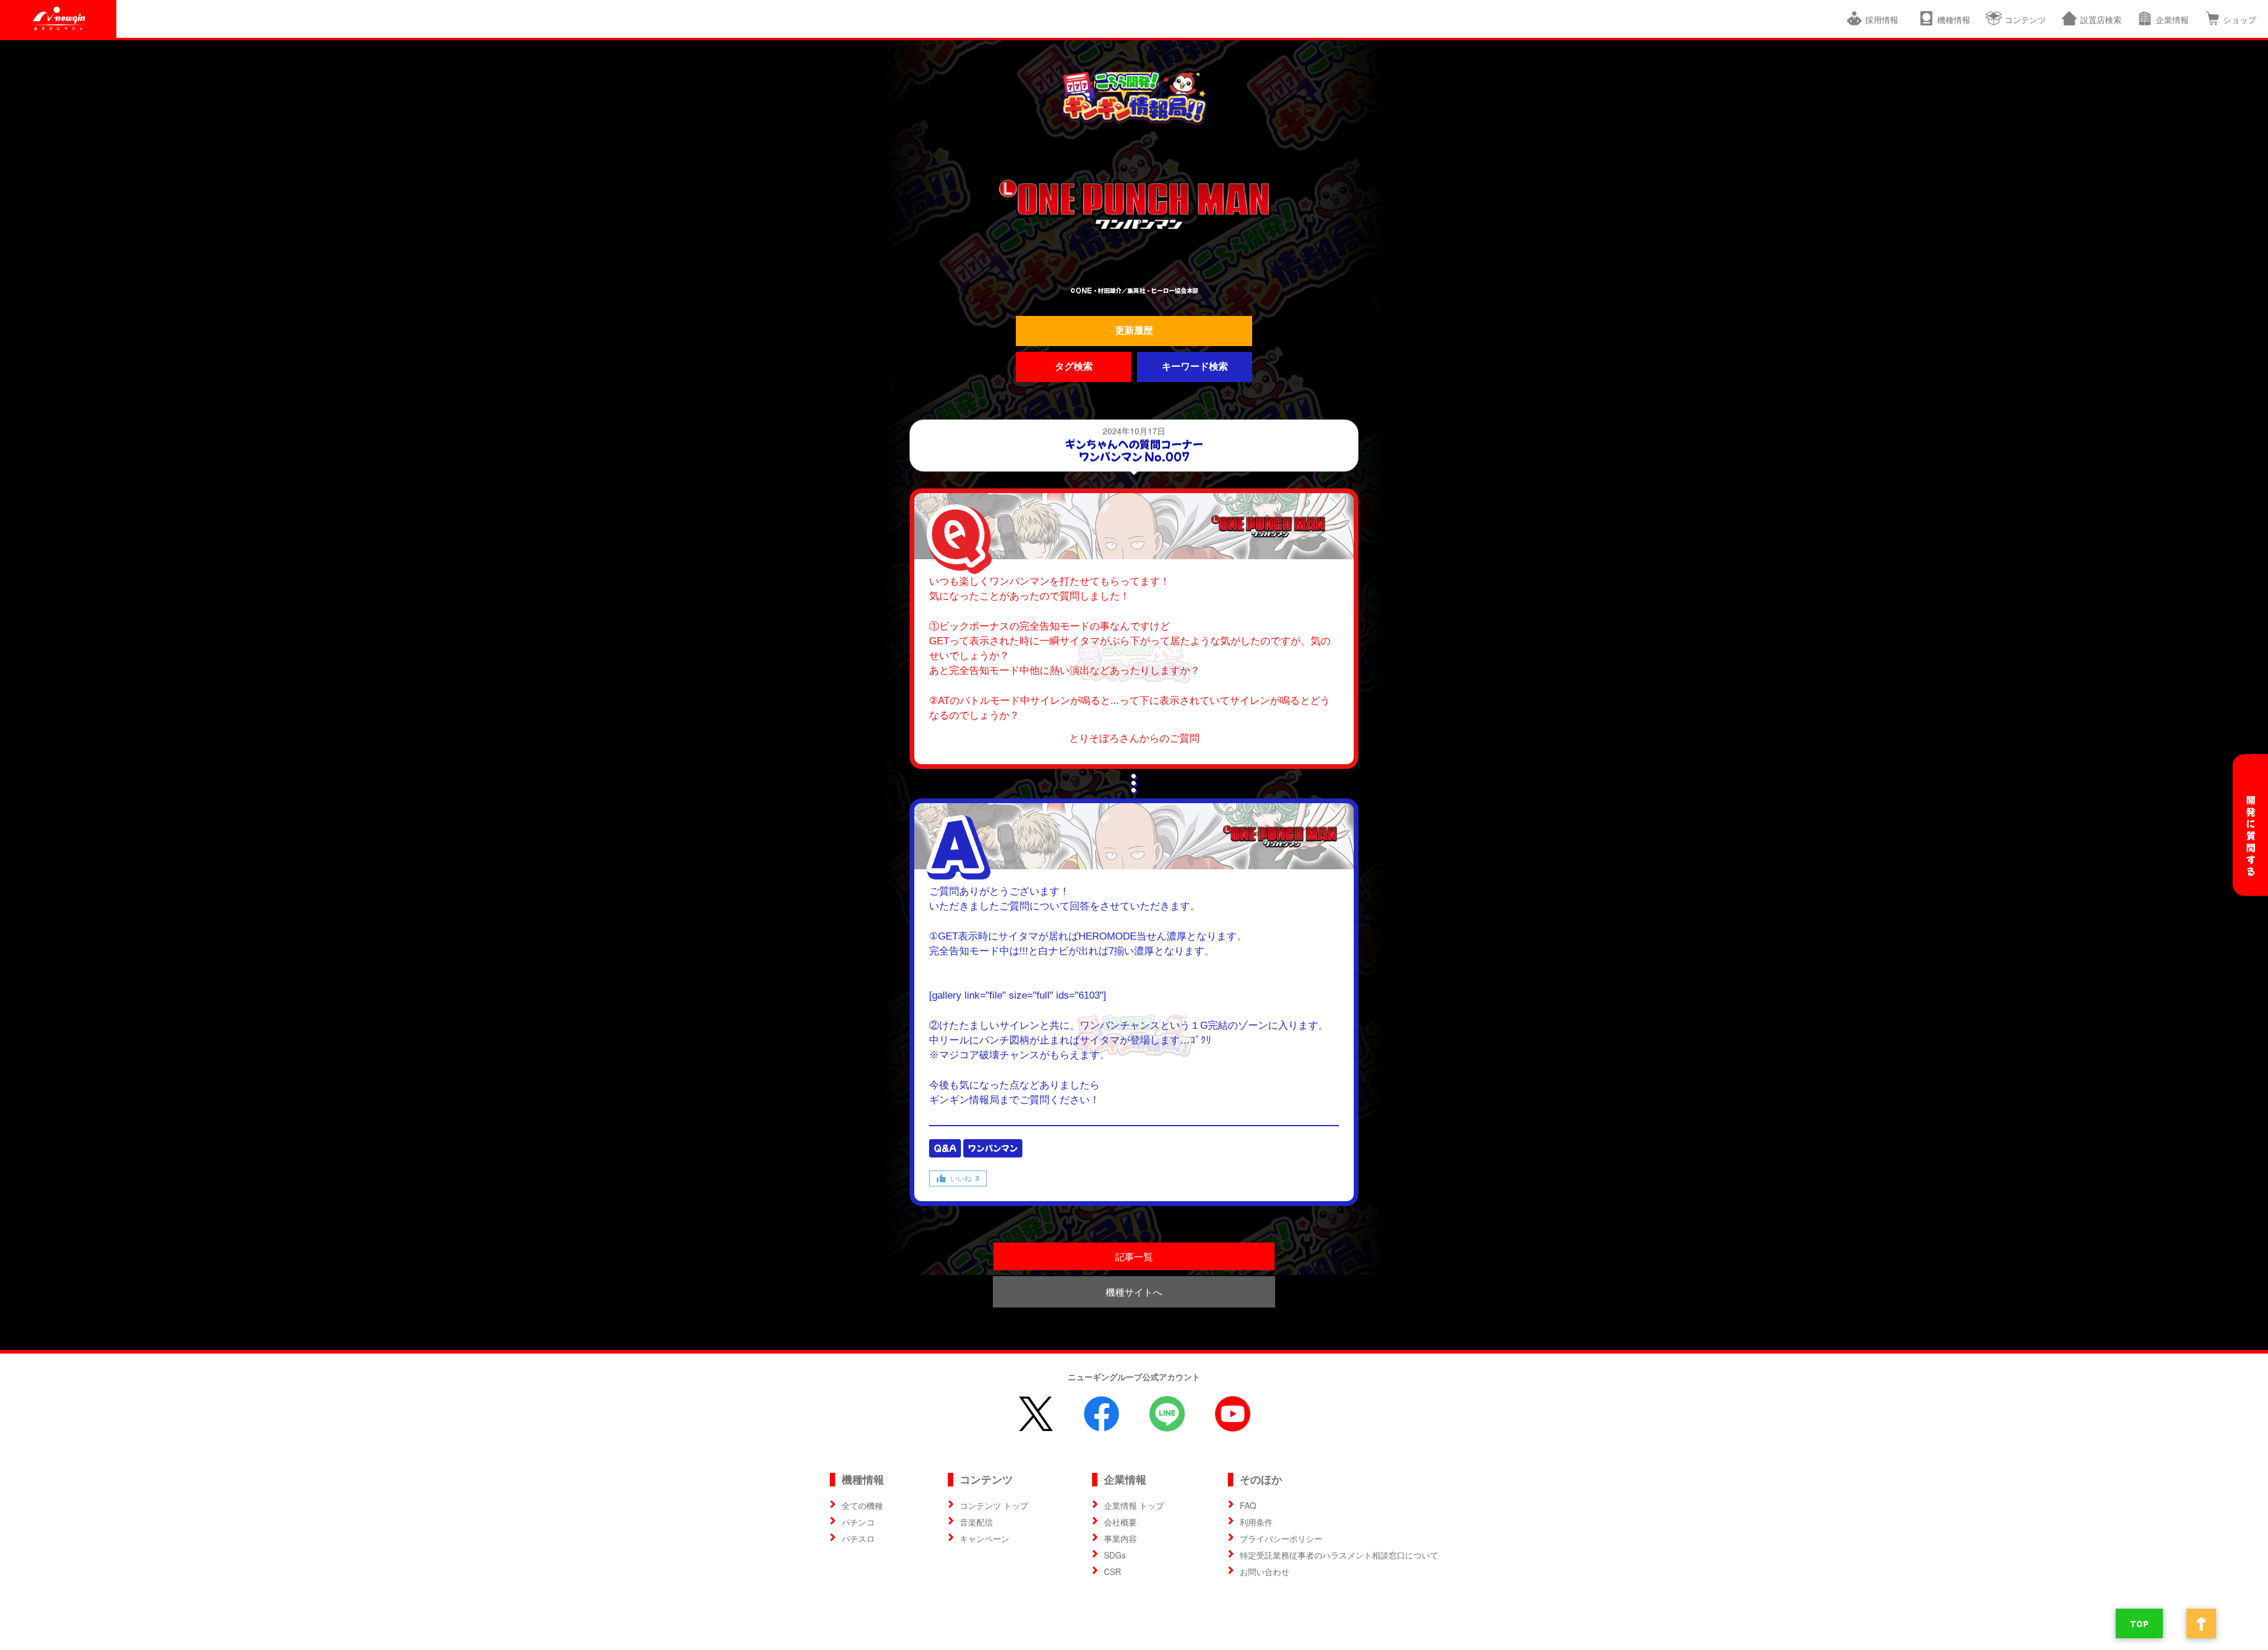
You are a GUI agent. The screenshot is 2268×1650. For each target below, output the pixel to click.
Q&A (945, 1148)
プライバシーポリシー (1281, 1538)
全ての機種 (862, 1505)
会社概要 (1120, 1522)
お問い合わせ (1265, 1571)
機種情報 (1954, 19)
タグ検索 (1074, 366)
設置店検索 (2101, 19)
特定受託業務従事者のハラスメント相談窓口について (1339, 1555)
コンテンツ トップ (994, 1505)
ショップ (2240, 19)
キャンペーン (985, 1538)
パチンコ (858, 1522)
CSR (1112, 1571)
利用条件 (1256, 1522)
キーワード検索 (1195, 366)
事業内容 (1120, 1538)
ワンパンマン (993, 1148)
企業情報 (2172, 19)
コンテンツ (2025, 19)
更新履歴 (1134, 330)
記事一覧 (1134, 1256)
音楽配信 (976, 1522)
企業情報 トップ (1134, 1505)
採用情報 (1884, 19)
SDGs (1115, 1555)
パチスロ (858, 1538)
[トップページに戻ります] (1134, 98)
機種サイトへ (1134, 1292)
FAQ (1248, 1505)
